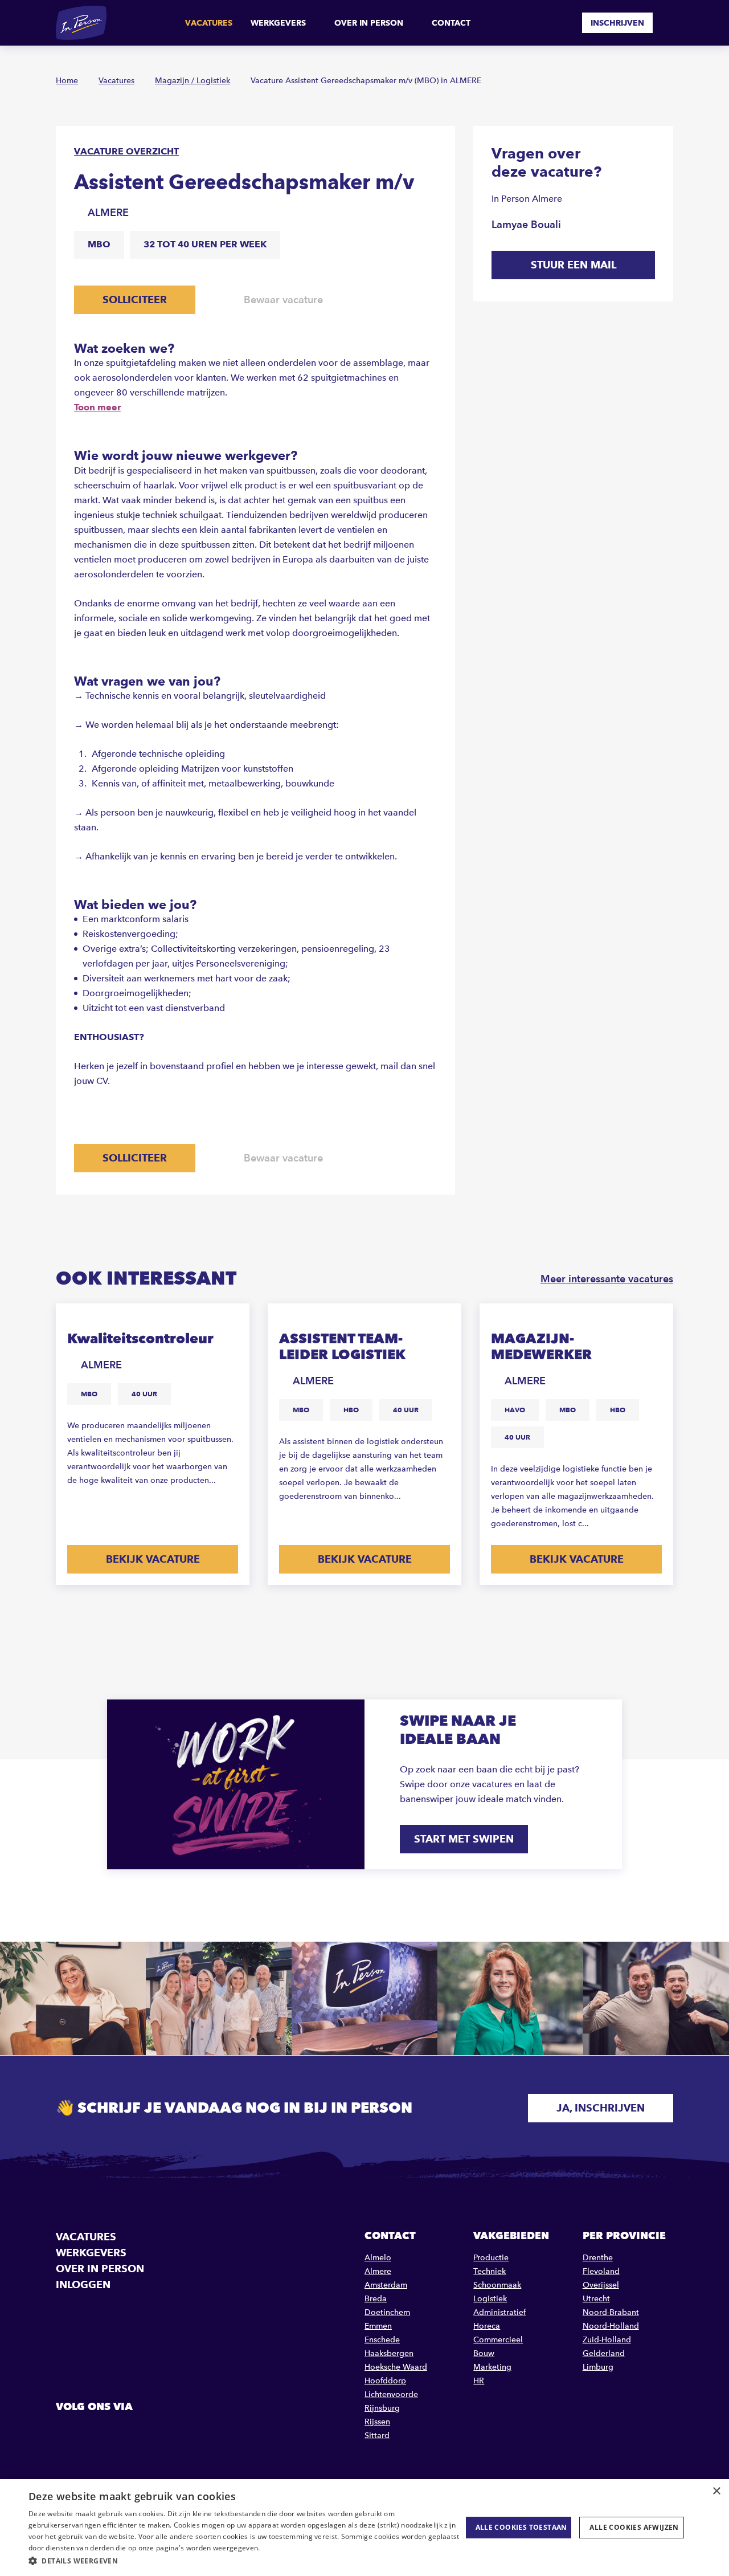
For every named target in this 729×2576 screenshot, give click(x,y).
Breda (376, 2299)
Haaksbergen (389, 2353)
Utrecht (596, 2299)
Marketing (492, 2367)
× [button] (716, 2491)
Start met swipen (464, 1839)
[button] (245, 2561)
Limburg (598, 2367)
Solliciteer (135, 299)
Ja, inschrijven (601, 2108)
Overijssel (601, 2285)
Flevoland (601, 2271)
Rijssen (377, 2422)
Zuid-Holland (607, 2340)
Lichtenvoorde (391, 2394)
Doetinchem (387, 2312)
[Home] (81, 23)
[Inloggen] (669, 23)
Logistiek (490, 2299)
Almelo (378, 2258)
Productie (491, 2258)
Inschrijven (617, 23)
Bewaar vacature (283, 299)
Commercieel (498, 2340)
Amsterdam (386, 2285)
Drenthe (598, 2258)
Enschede (382, 2340)
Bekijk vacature (153, 1559)
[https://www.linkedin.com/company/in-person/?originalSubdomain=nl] (95, 2432)
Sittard (377, 2436)
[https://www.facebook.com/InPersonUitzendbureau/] (66, 2432)
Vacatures (209, 23)
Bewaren (230, 1320)
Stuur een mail (574, 265)
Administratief (499, 2312)
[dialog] (364, 2528)
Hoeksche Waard (396, 2367)
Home (67, 81)
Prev (629, 1613)
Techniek (490, 2271)
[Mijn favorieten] (565, 23)
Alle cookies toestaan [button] (521, 2527)
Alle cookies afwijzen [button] (634, 2527)
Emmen (378, 2326)
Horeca (487, 2326)
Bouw (484, 2353)
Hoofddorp (385, 2381)
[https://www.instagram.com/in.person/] (124, 2432)
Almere (378, 2271)
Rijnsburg (382, 2408)
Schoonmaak (497, 2285)
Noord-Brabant (611, 2312)
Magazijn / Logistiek (193, 81)
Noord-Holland (611, 2326)
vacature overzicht (126, 151)
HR (479, 2381)
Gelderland (604, 2353)
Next (663, 1613)
